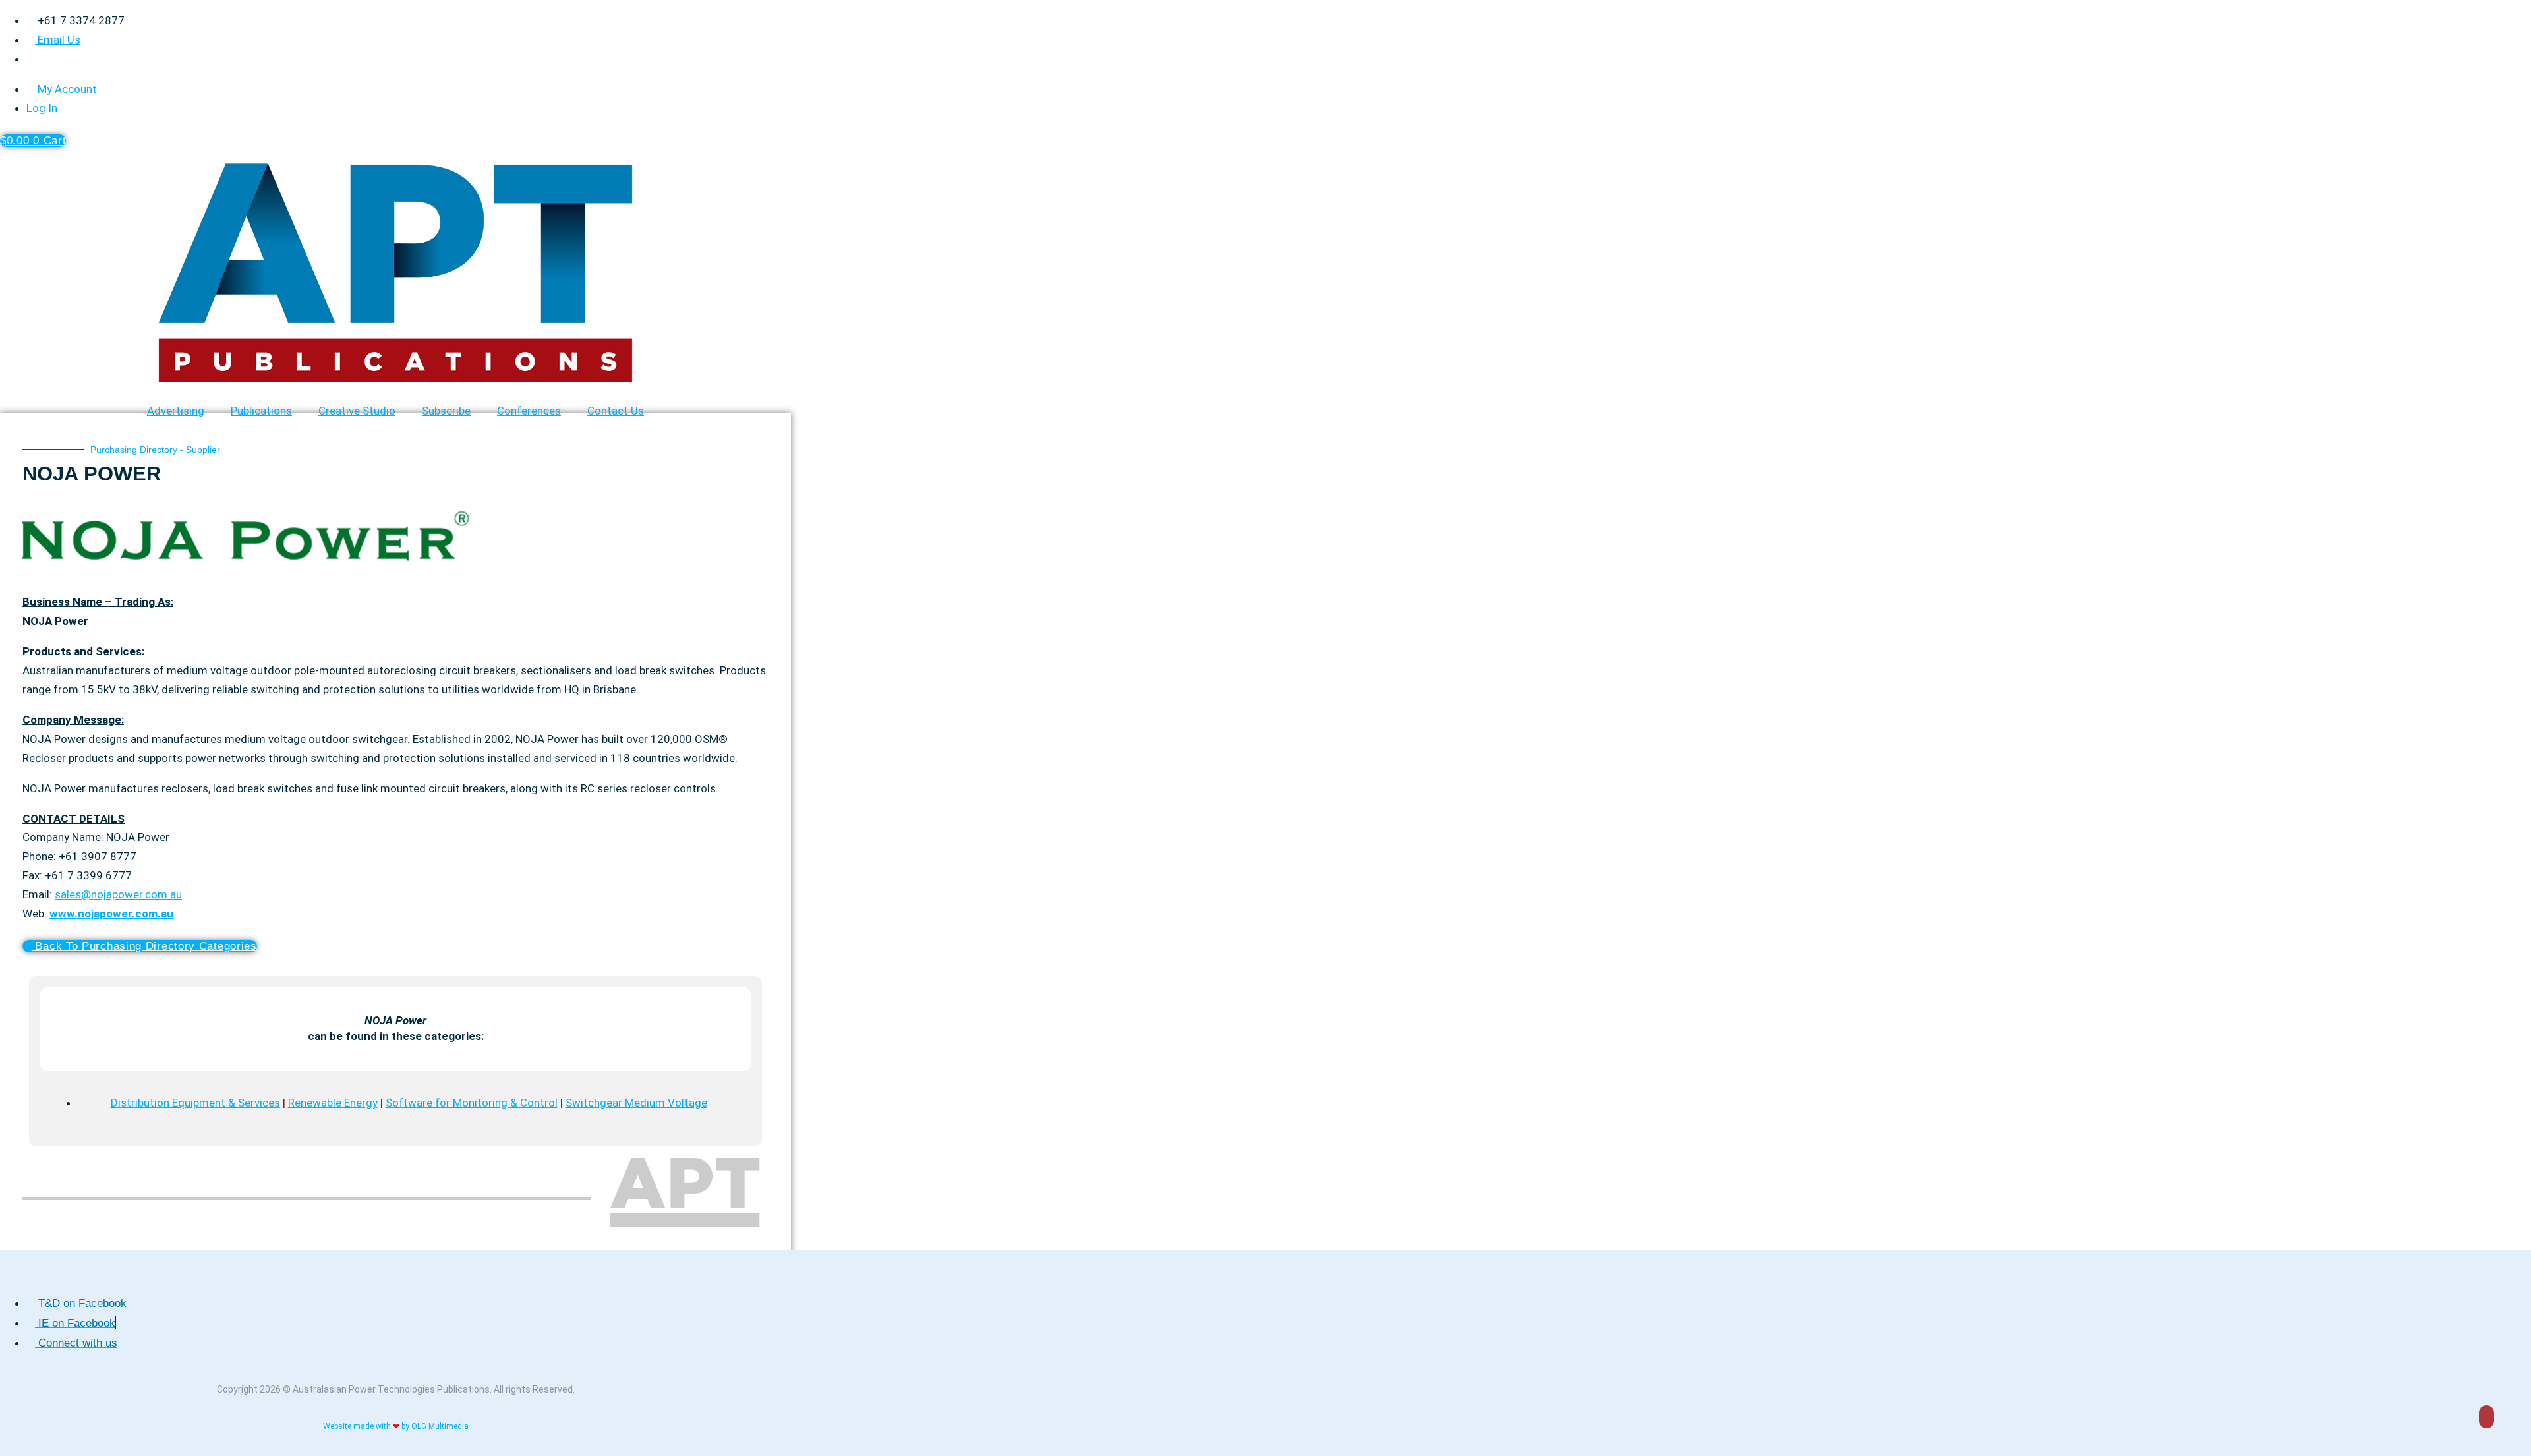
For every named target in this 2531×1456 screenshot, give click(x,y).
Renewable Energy (333, 1103)
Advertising (176, 411)
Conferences (529, 411)
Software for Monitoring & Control (472, 1103)
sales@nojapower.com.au (118, 894)
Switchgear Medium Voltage (636, 1103)
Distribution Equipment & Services (195, 1103)
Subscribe (446, 411)
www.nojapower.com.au (111, 914)
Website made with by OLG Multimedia (396, 1426)
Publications (261, 411)
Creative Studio (357, 411)
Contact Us (616, 411)
